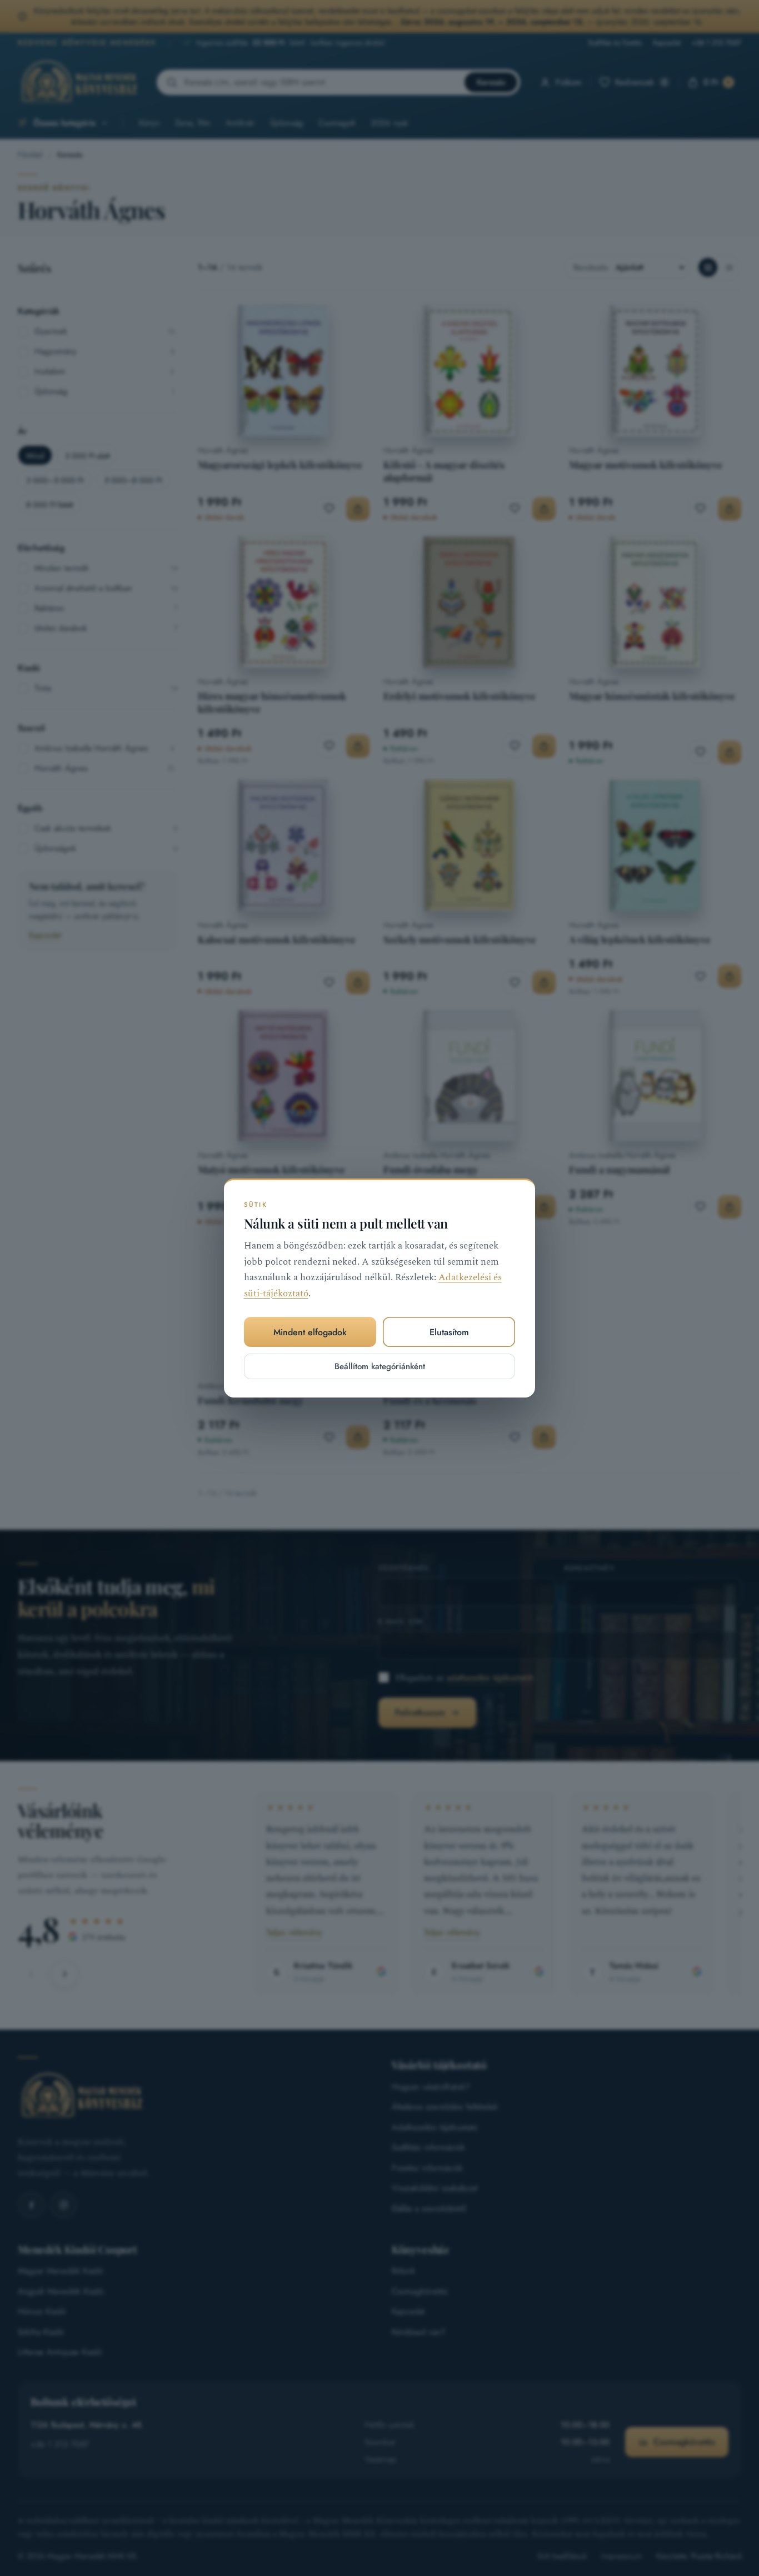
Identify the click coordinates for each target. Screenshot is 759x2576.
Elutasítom (449, 1332)
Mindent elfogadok (310, 1332)
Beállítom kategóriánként (380, 1366)
